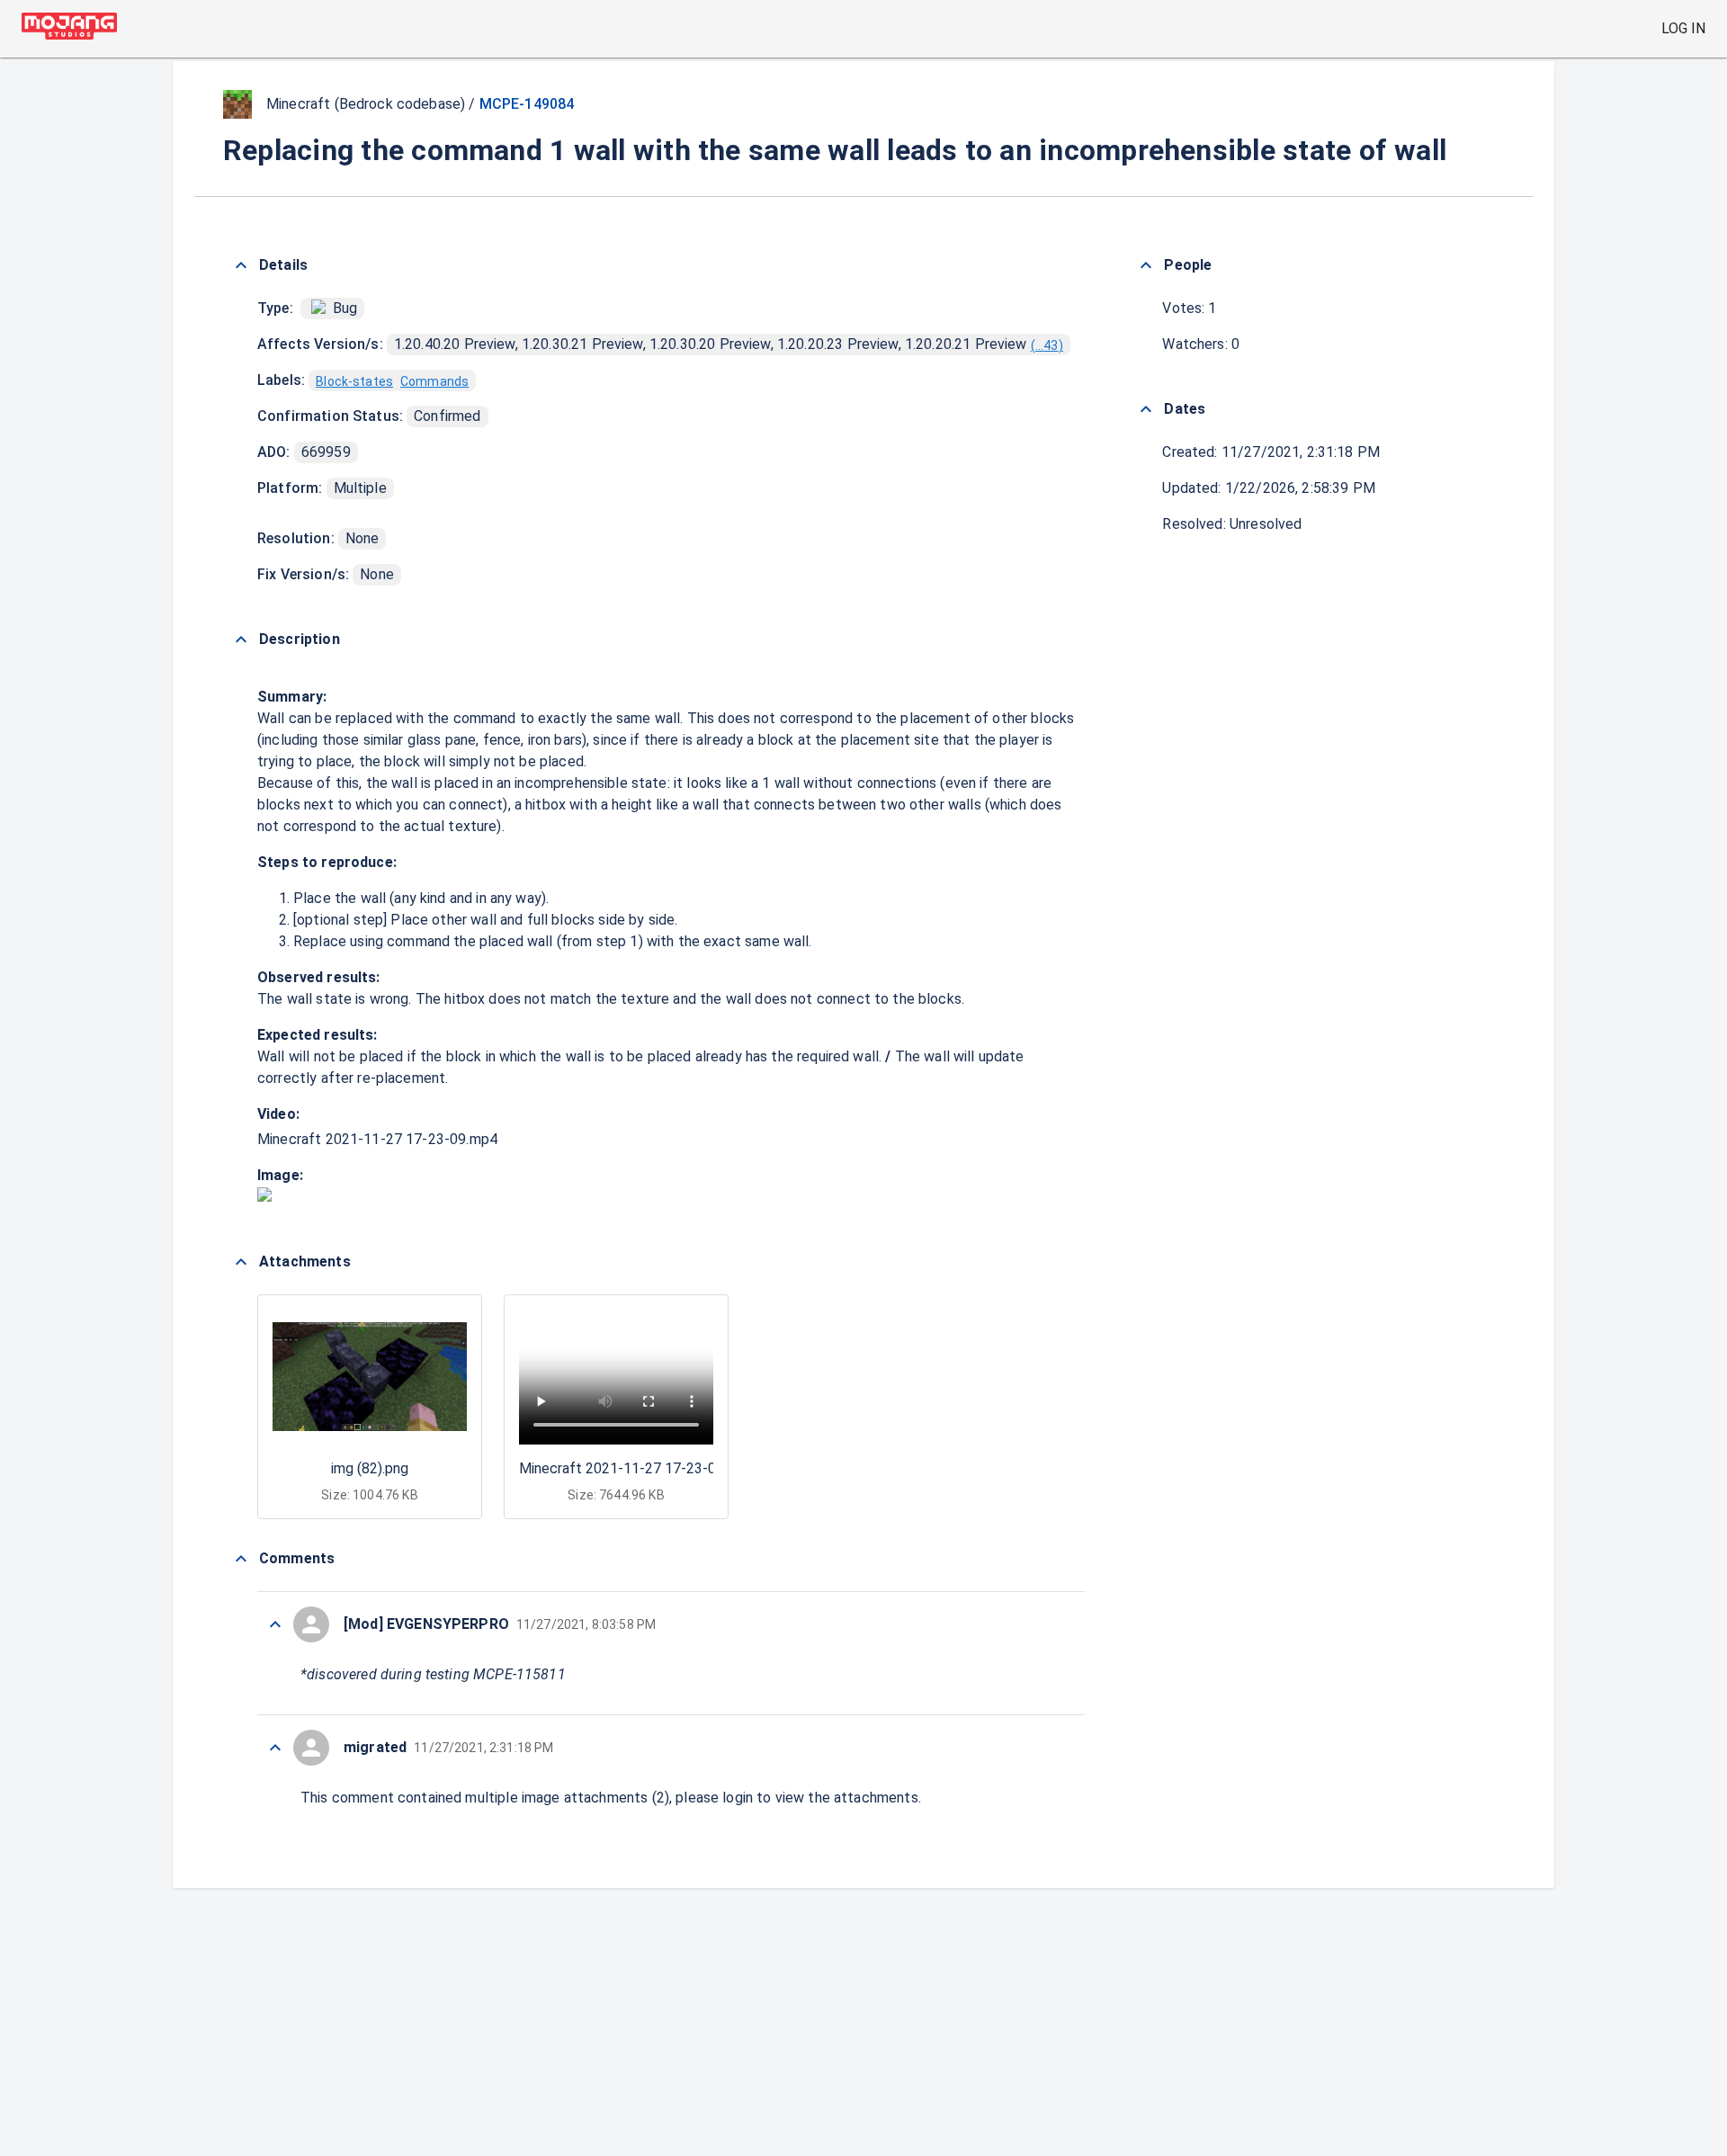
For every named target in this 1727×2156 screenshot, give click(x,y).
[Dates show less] (1146, 409)
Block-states (354, 381)
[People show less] (1146, 265)
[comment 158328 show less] (275, 1624)
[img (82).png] (264, 1197)
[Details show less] (241, 265)
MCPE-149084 (527, 104)
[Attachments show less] (241, 1262)
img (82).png (370, 1468)
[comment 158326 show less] (275, 1748)
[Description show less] (241, 640)
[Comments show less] (241, 1559)
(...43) (1047, 345)
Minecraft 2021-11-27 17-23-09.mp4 (377, 1139)
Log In (1683, 28)
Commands (434, 381)
